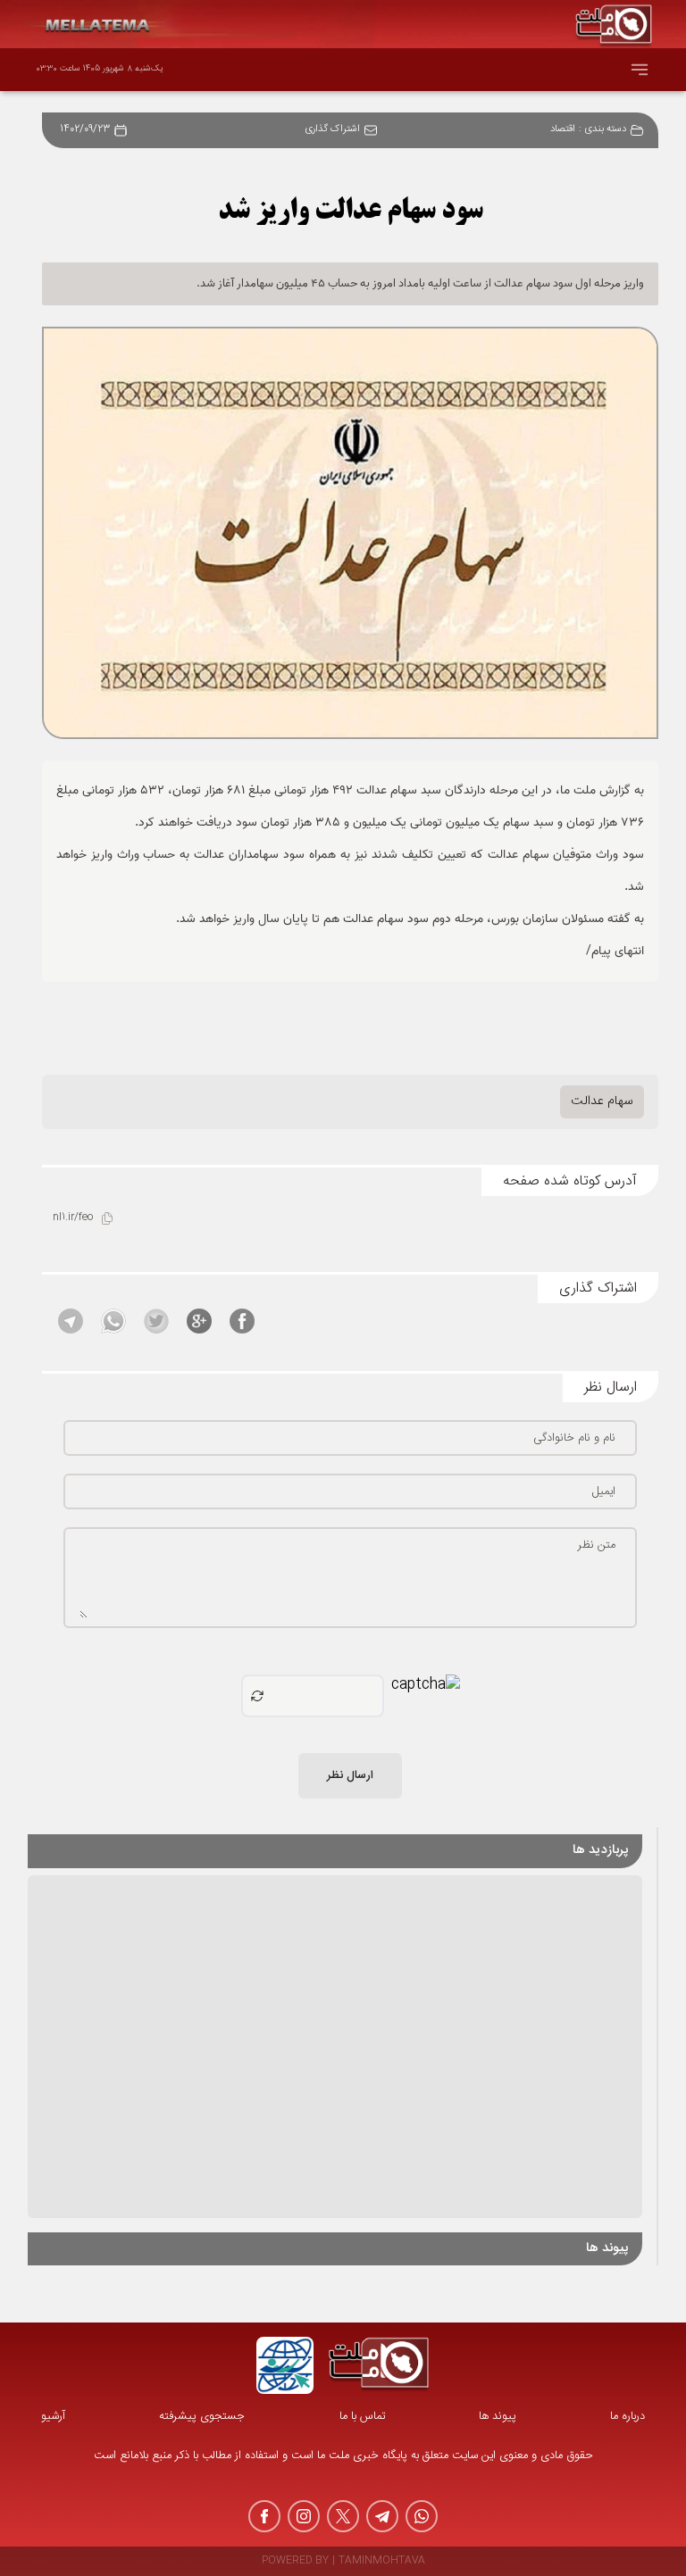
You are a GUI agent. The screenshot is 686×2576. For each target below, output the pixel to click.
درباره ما (627, 2417)
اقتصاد (563, 130)
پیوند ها (498, 2417)
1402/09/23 (85, 130)
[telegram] (382, 2516)
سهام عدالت (602, 1101)
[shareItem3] (156, 1321)
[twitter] (343, 2516)
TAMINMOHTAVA (382, 2561)
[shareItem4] (113, 1321)
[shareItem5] (71, 1321)
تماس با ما (362, 2417)
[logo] (379, 2365)
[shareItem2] (199, 1321)
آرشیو (53, 2417)
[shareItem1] (242, 1321)
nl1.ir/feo (73, 1218)
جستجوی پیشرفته (202, 2417)
